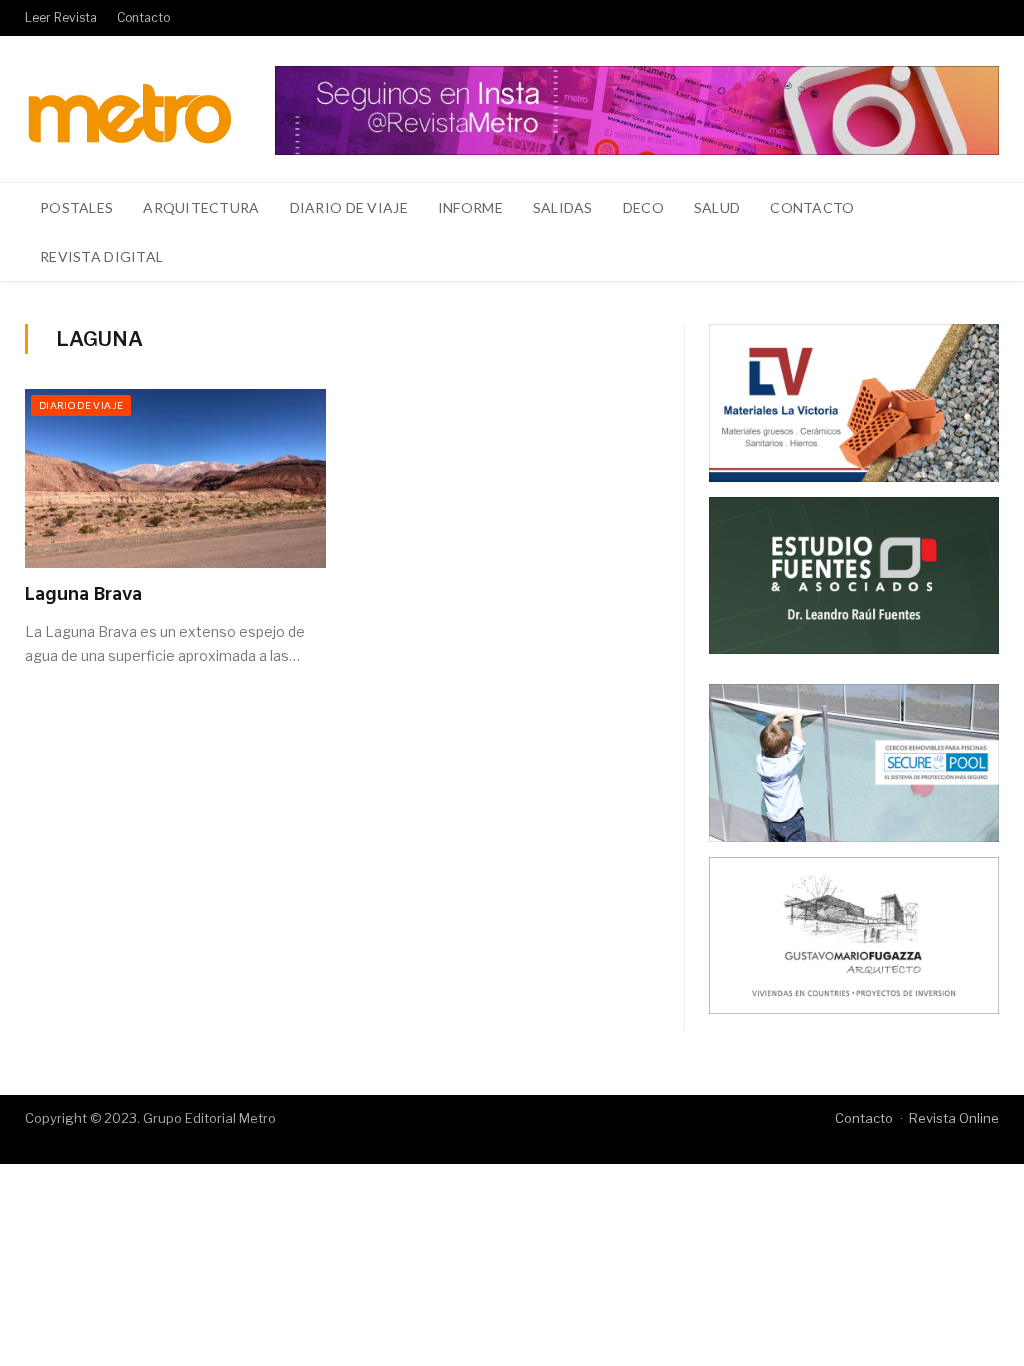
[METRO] (129, 108)
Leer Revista (61, 17)
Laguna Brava (83, 595)
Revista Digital (101, 256)
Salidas (563, 207)
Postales (76, 207)
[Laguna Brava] (175, 478)
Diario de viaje (349, 207)
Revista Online (954, 1118)
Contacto (143, 17)
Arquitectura (201, 207)
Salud (717, 207)
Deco (643, 207)
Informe (470, 207)
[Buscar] (972, 257)
